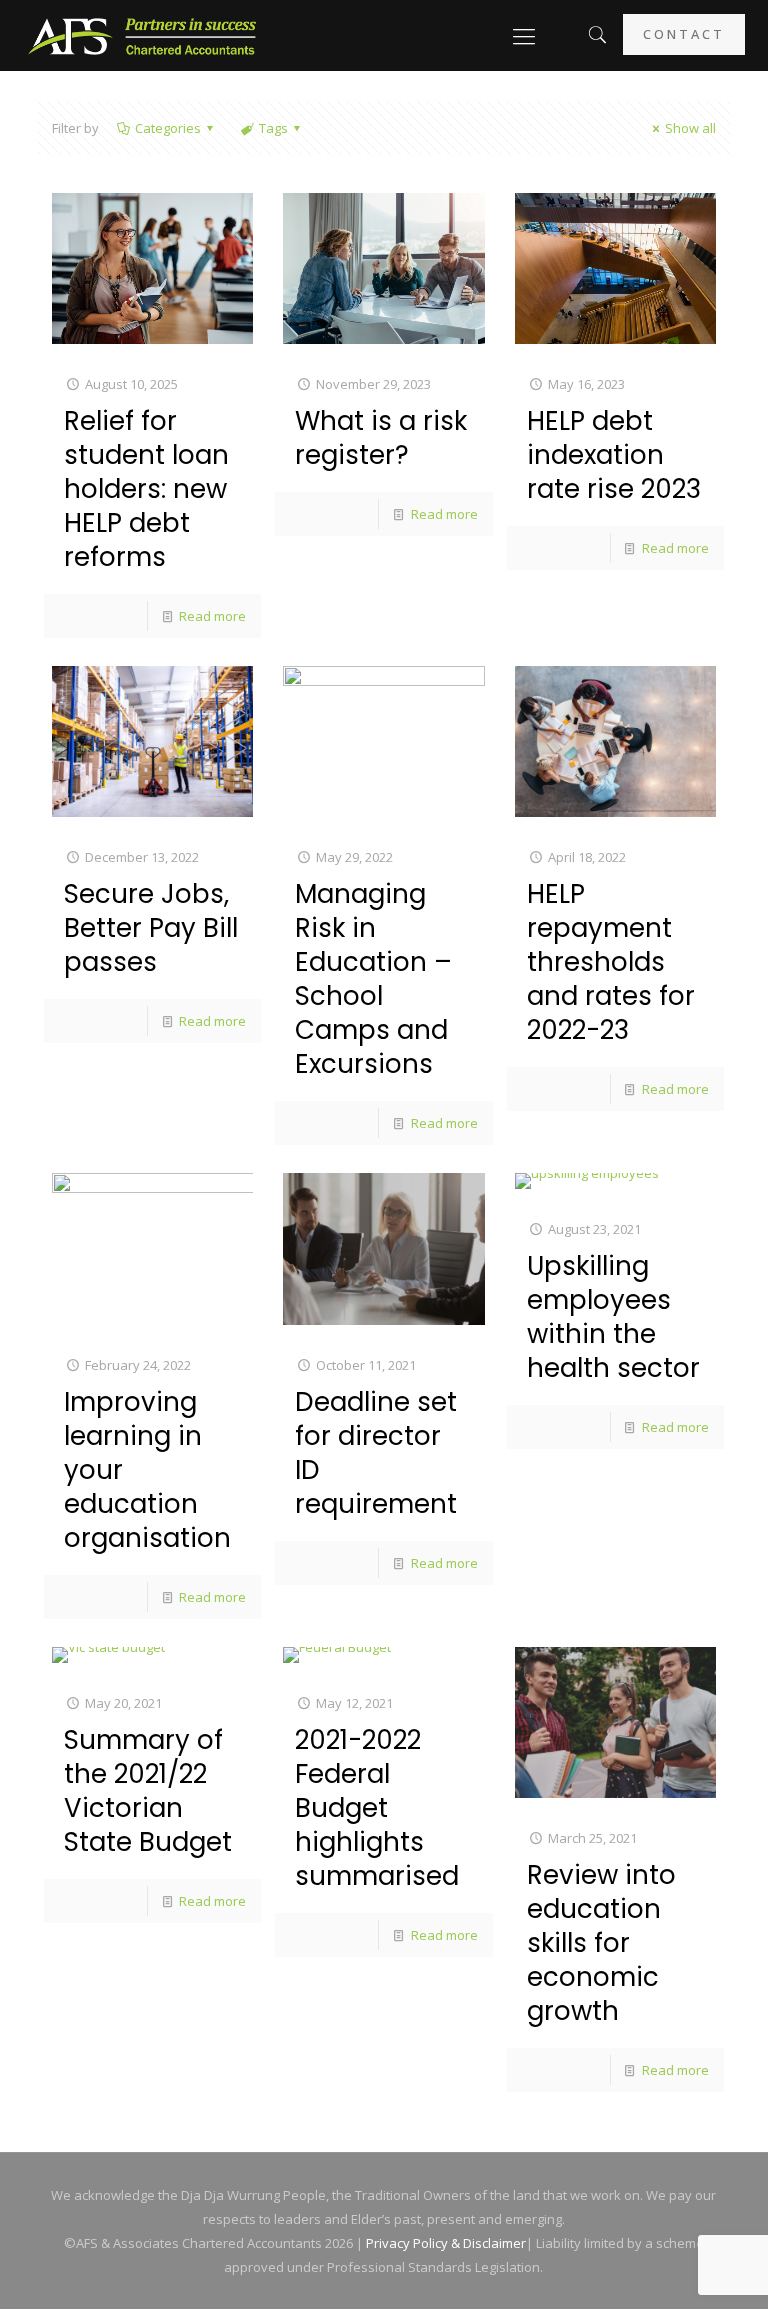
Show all (690, 128)
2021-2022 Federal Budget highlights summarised (377, 1808)
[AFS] (142, 35)
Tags (273, 128)
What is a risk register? (381, 438)
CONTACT (684, 34)
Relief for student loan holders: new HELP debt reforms (146, 489)
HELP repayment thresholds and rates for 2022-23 (611, 962)
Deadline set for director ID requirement (376, 1453)
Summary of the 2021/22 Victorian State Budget (148, 1791)
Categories (168, 128)
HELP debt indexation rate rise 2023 (614, 455)
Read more (212, 616)
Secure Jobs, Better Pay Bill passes (151, 928)
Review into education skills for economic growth (601, 1943)
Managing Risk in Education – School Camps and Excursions (373, 979)
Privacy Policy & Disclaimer (446, 2243)
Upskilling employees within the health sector (613, 1317)
